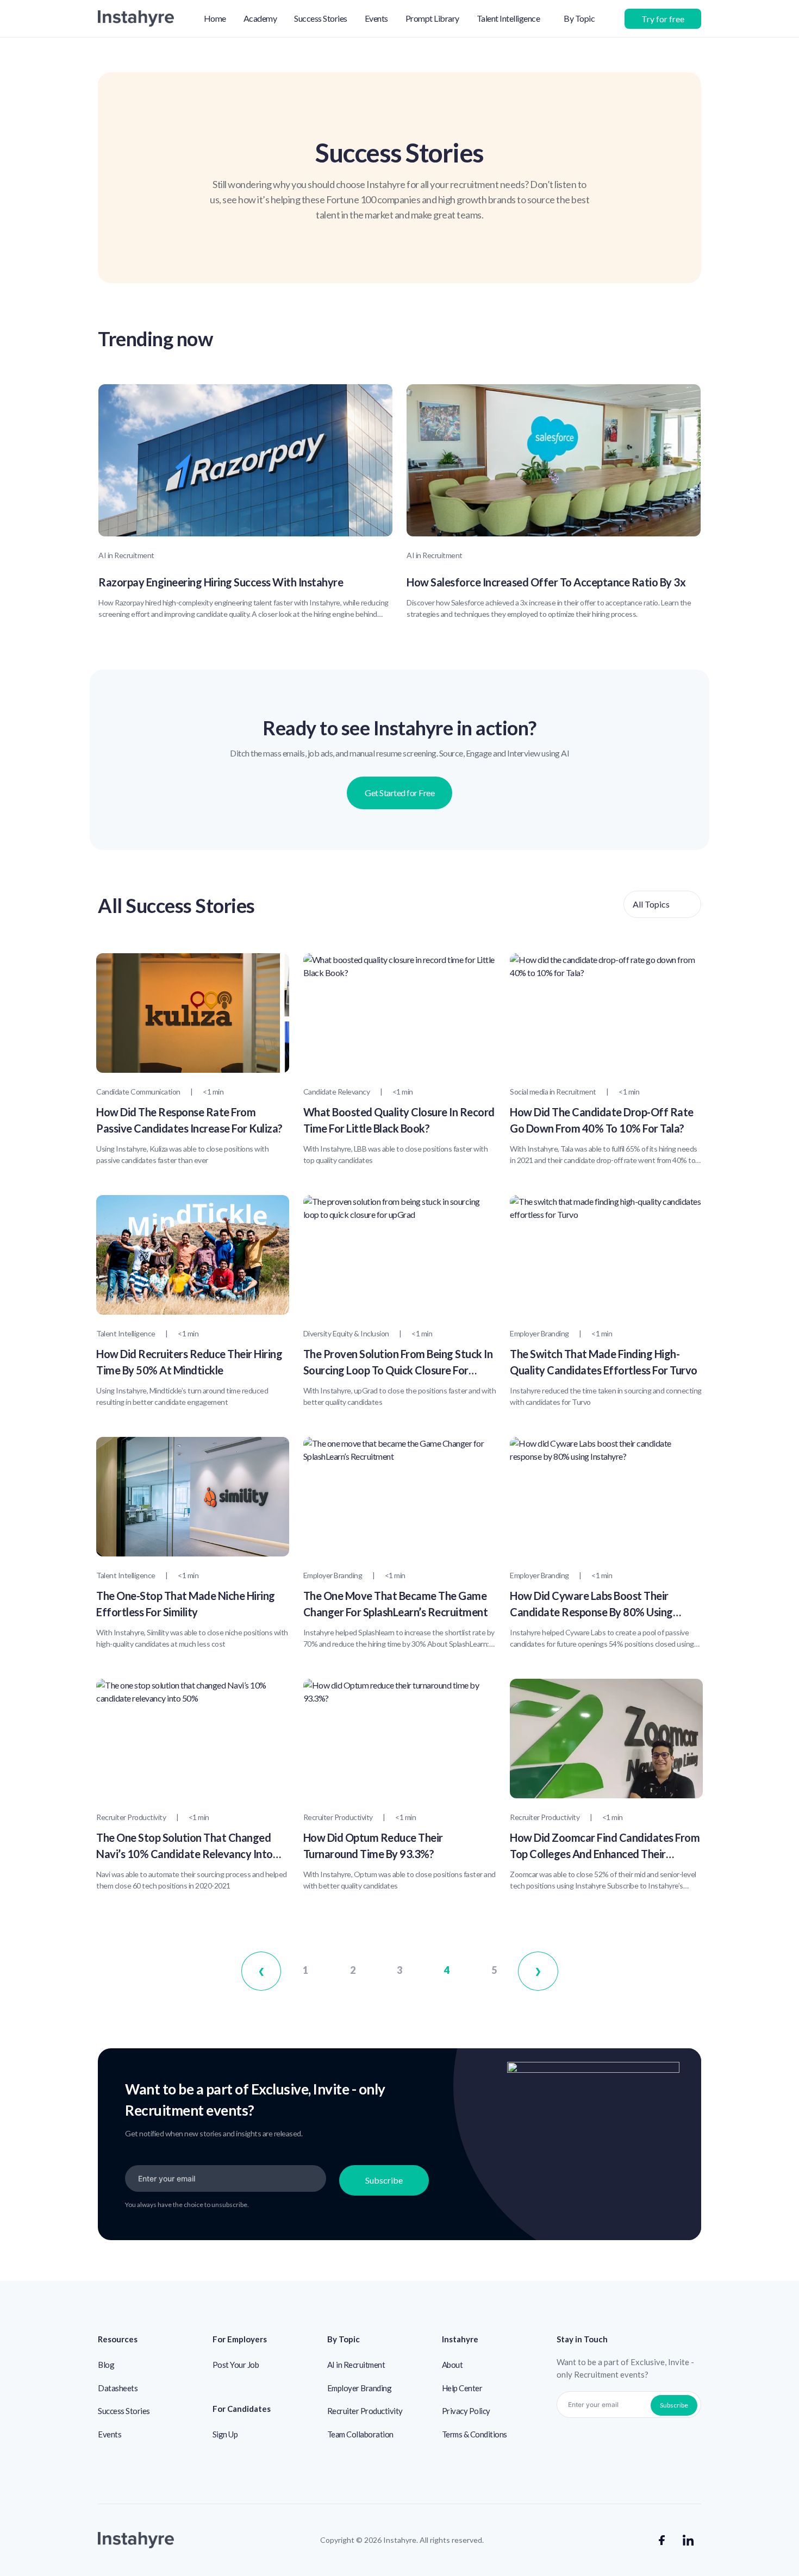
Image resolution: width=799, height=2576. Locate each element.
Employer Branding (360, 2388)
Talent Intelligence (508, 18)
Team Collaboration (360, 2434)
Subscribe (384, 2180)
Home (215, 18)
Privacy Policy (466, 2411)
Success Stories (321, 18)
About (452, 2365)
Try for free (663, 19)
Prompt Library (432, 18)
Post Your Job (236, 2365)
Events (376, 18)
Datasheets (118, 2388)
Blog (106, 2365)
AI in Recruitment (356, 2365)
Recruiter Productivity (365, 2411)
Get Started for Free (399, 793)
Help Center (462, 2388)
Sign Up (225, 2434)
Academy (260, 18)
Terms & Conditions (475, 2434)
